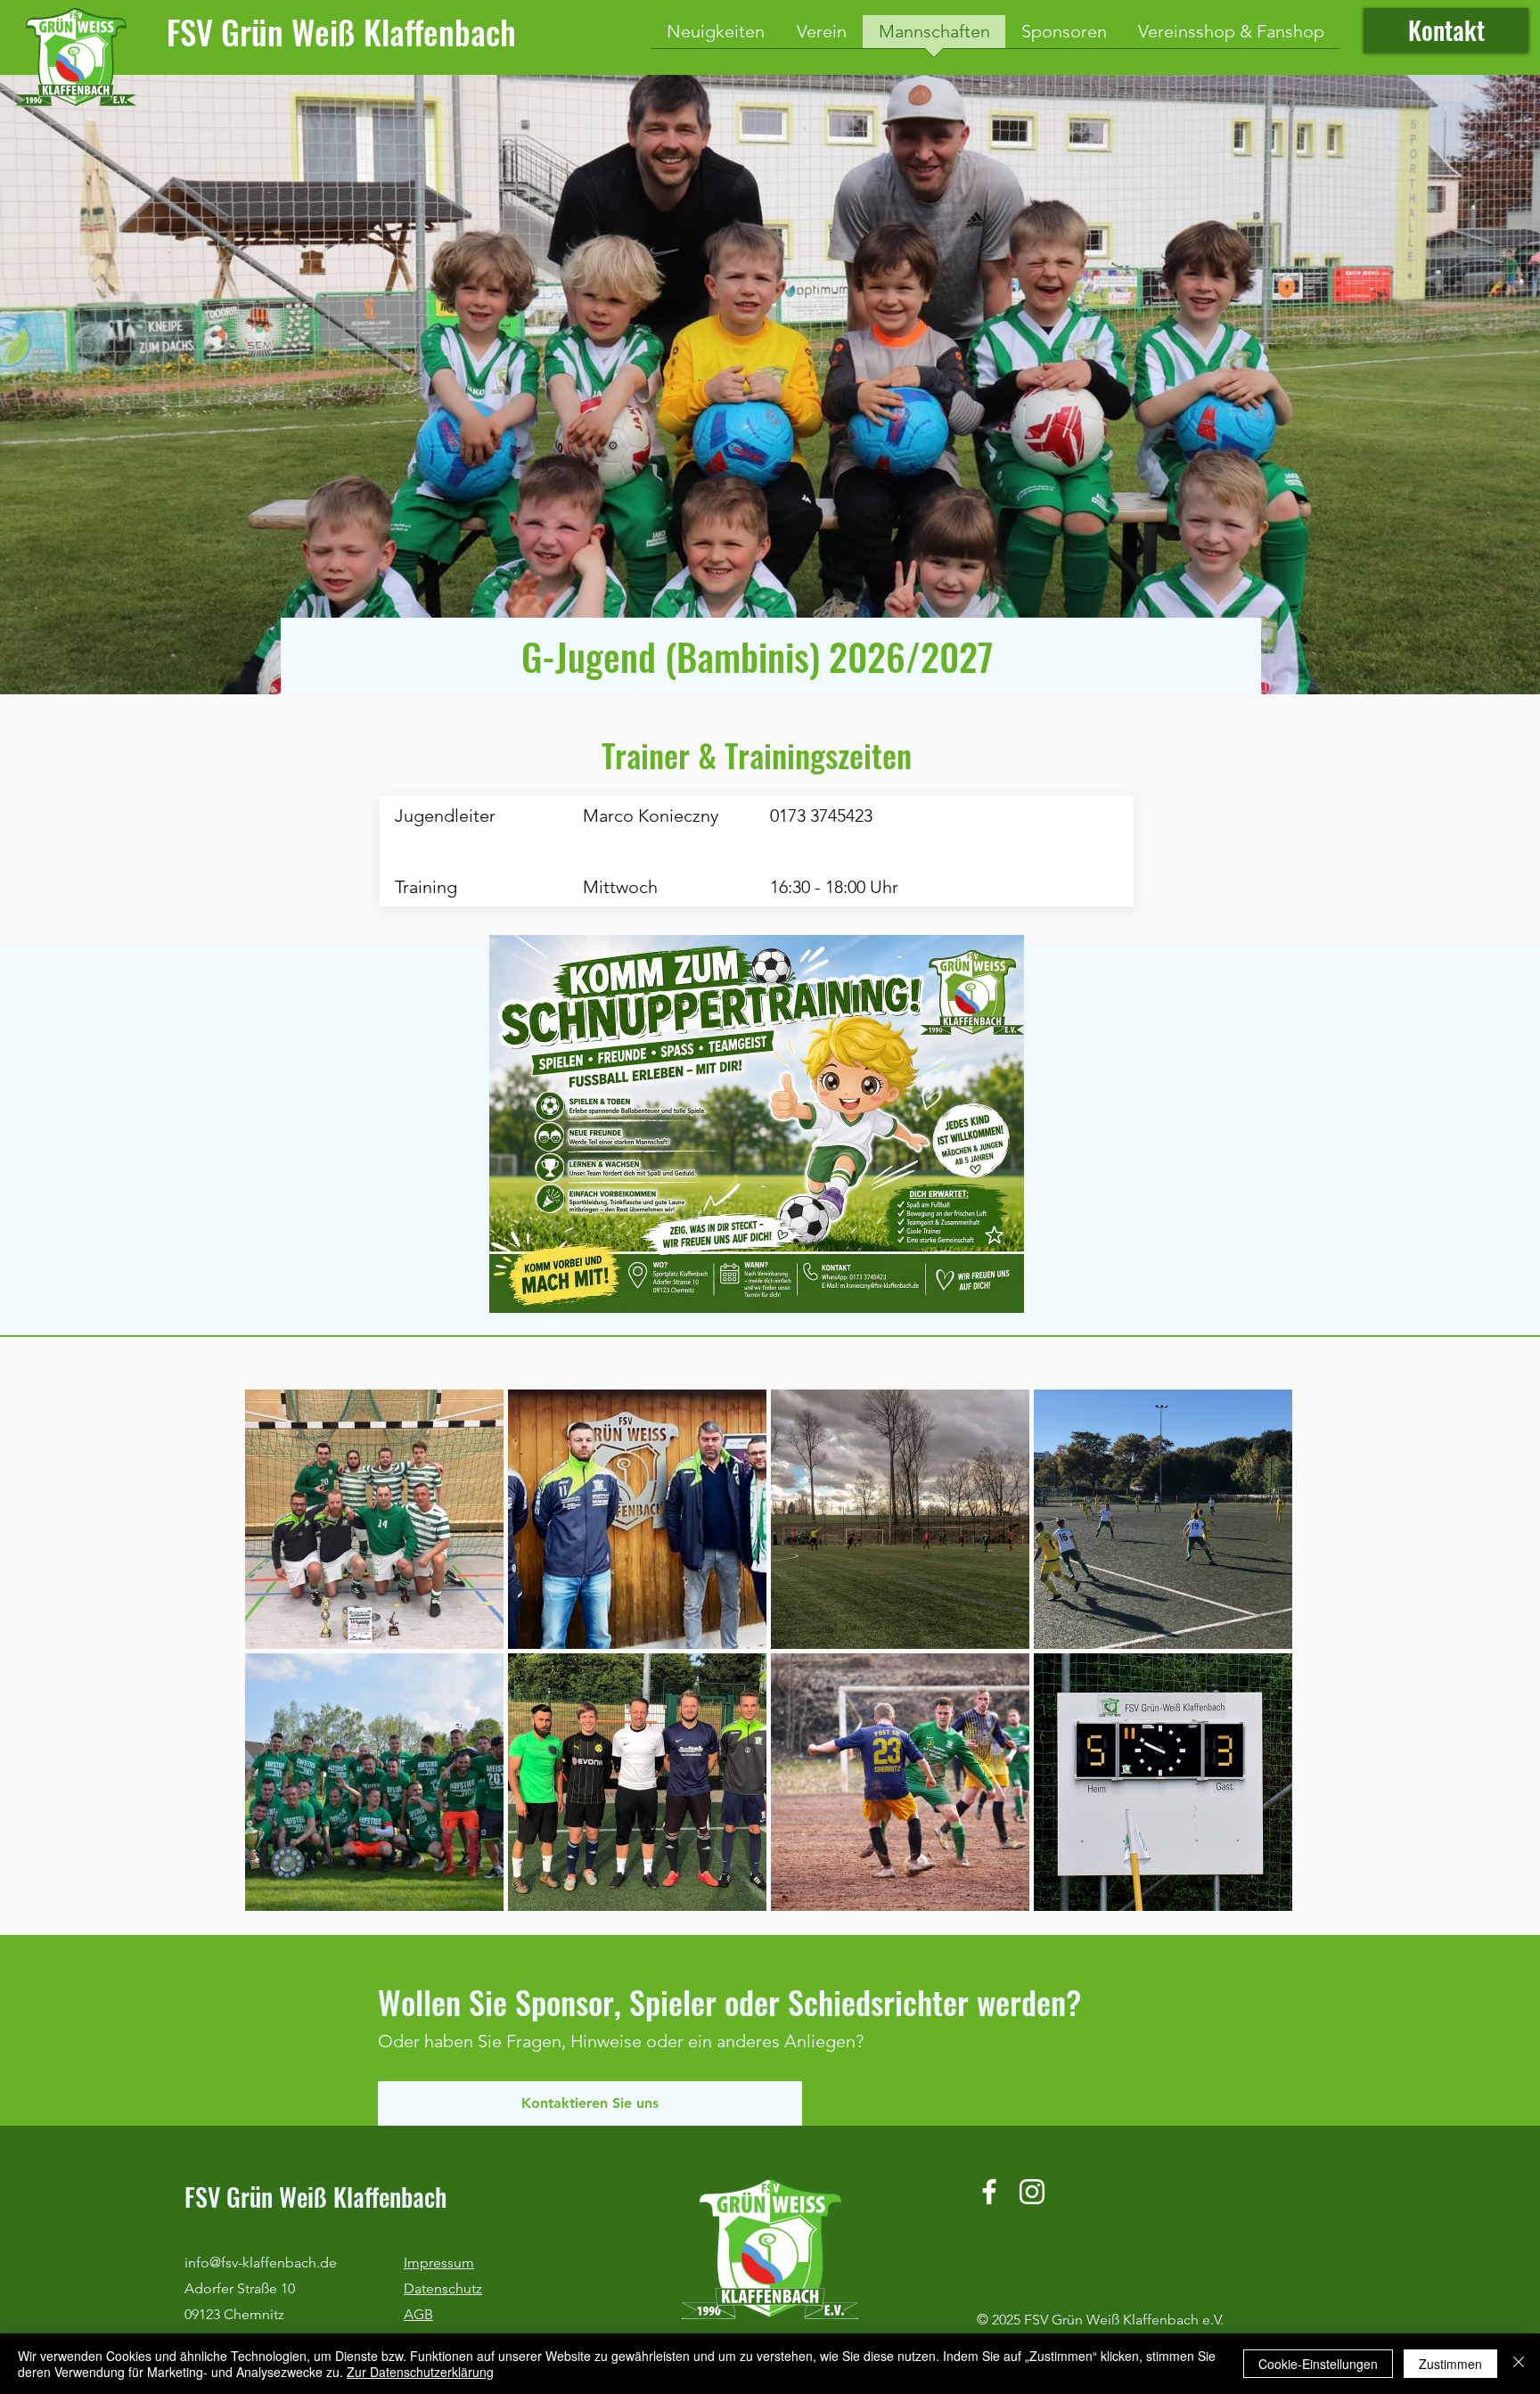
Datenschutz (443, 2288)
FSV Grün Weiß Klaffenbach (341, 32)
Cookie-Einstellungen (1318, 2364)
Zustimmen (1450, 2364)
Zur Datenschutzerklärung (420, 2372)
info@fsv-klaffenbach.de (261, 2263)
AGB (418, 2314)
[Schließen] (1519, 2364)
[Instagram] (1032, 2192)
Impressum (439, 2263)
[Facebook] (989, 2192)
